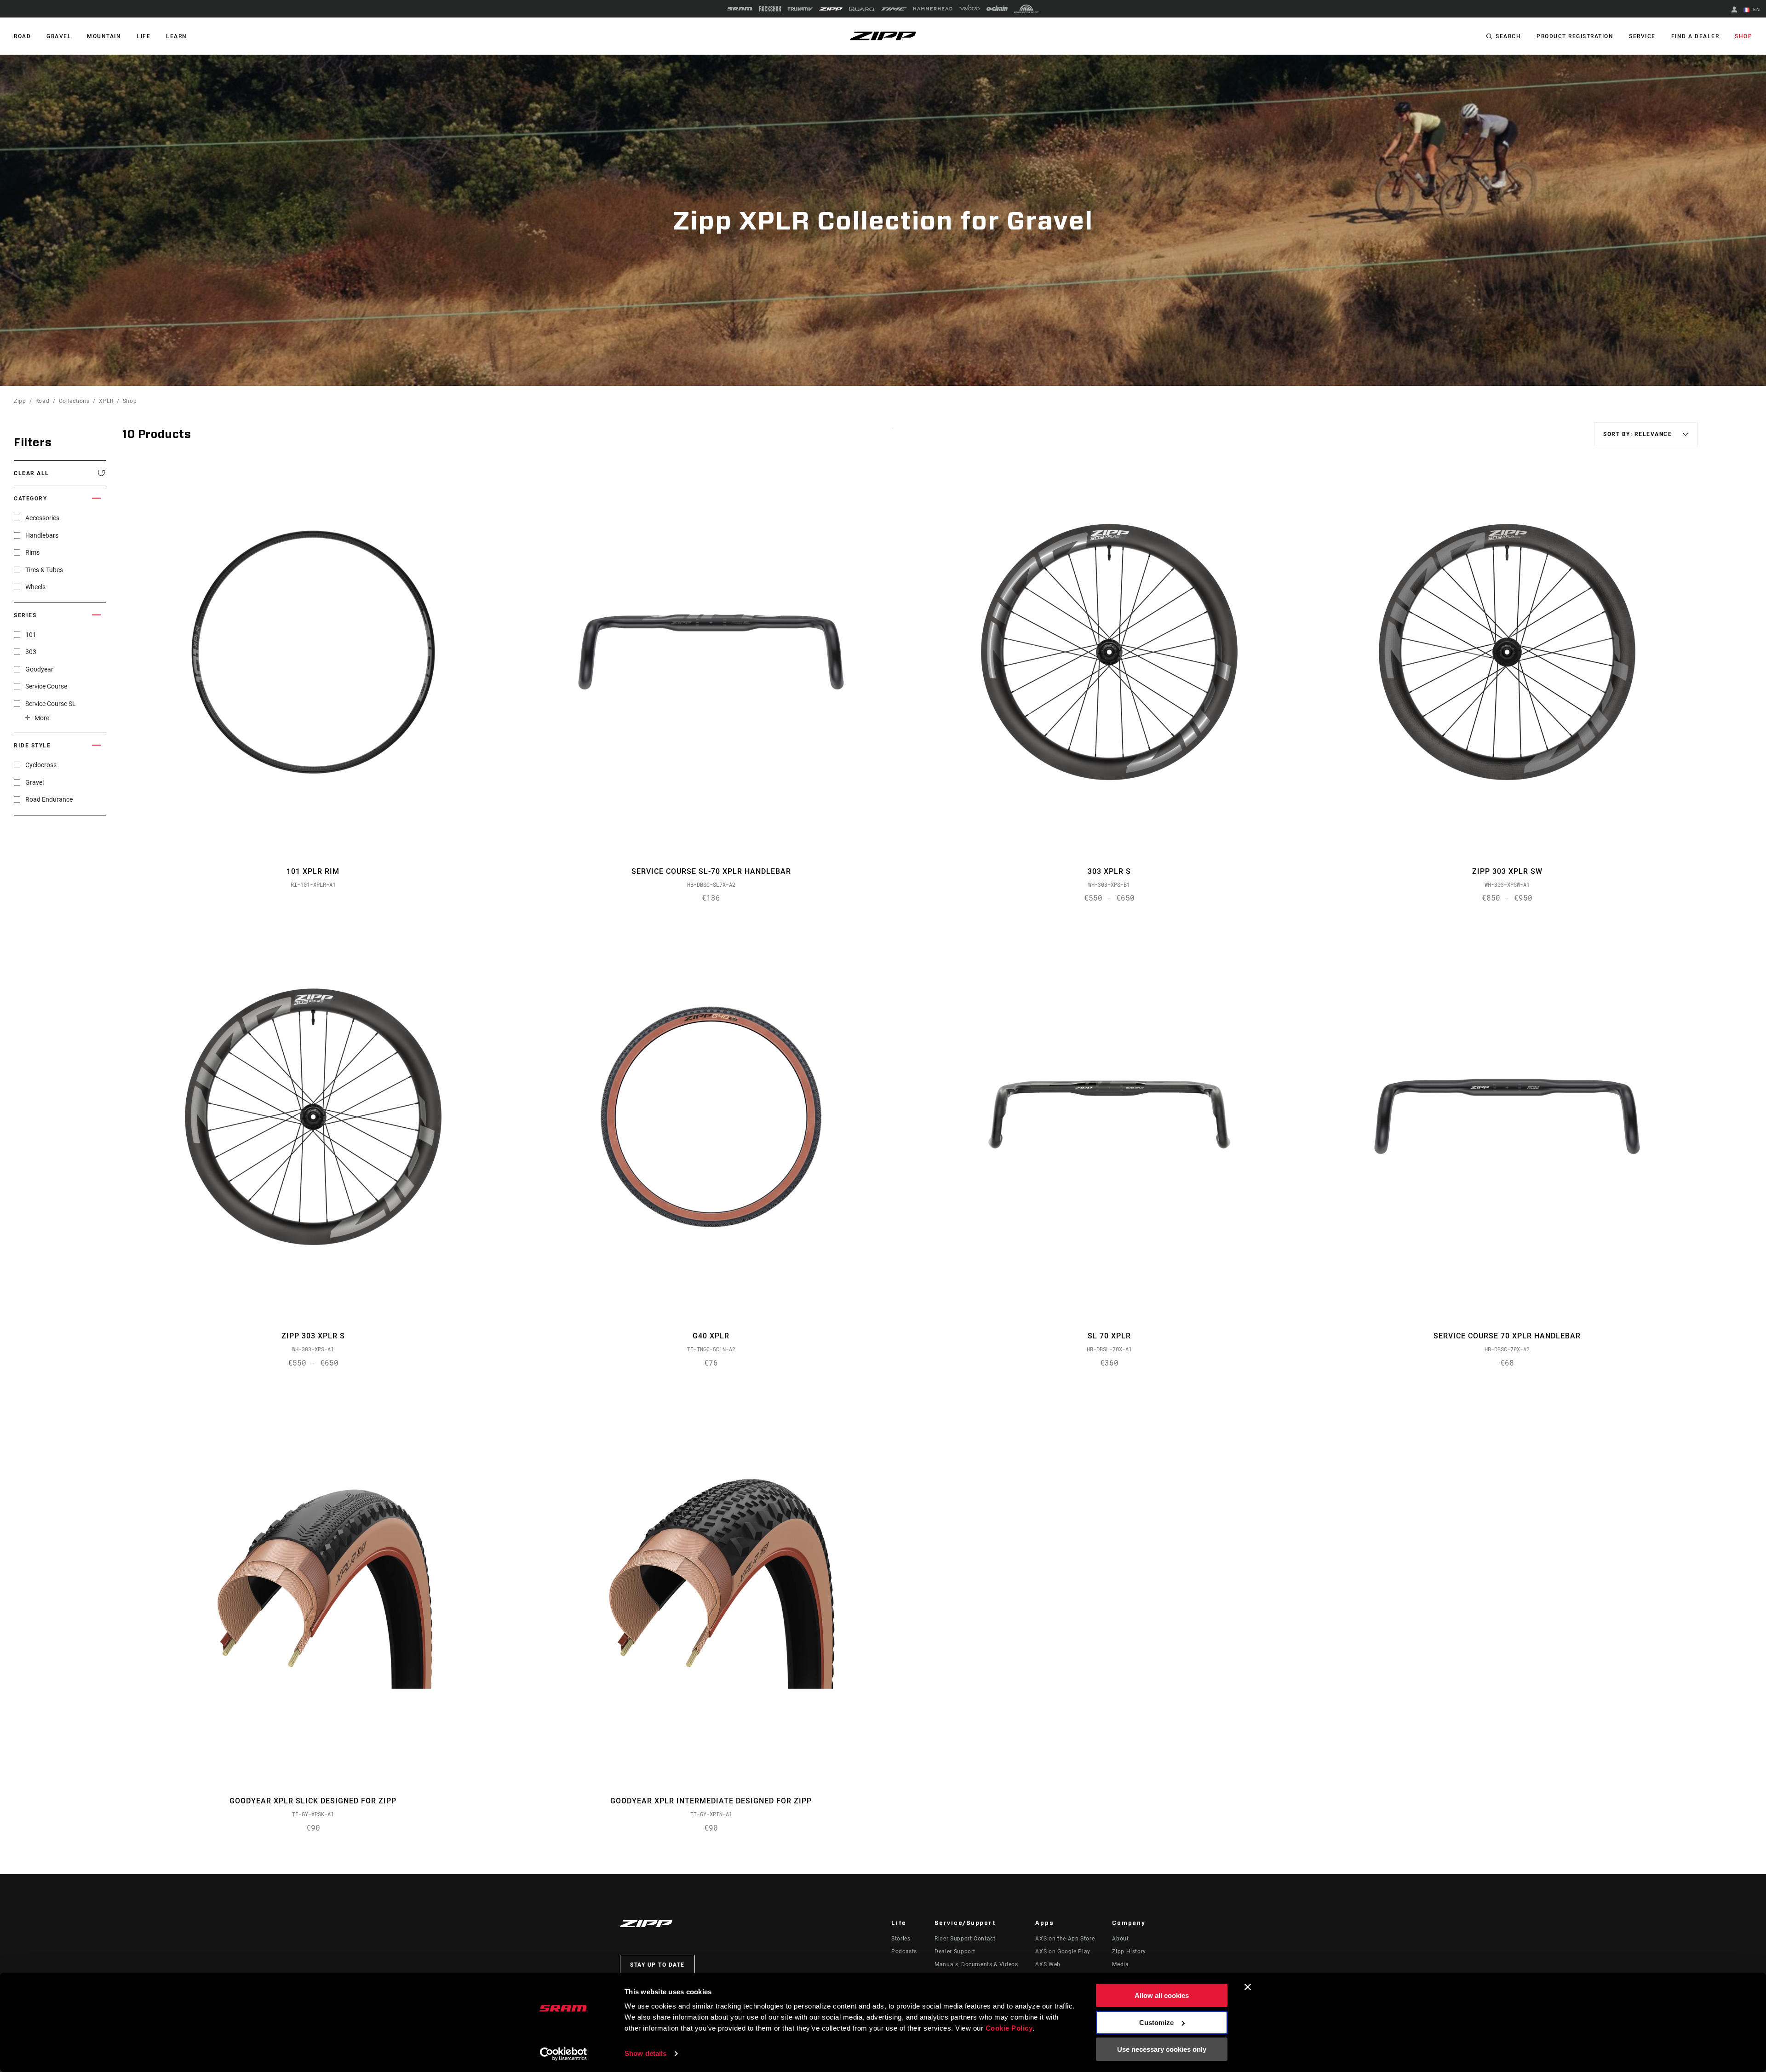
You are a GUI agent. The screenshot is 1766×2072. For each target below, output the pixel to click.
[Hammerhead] (933, 9)
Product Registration (1575, 36)
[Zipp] (831, 9)
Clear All (32, 473)
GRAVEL (59, 36)
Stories (901, 1939)
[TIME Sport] (894, 9)
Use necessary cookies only (1162, 2049)
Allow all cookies (1162, 1995)
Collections (74, 401)
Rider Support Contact (965, 1939)
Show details (645, 2053)
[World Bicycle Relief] (1026, 9)
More (42, 718)
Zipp (20, 401)
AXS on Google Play (1063, 1951)
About (1120, 1939)
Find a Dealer (1695, 36)
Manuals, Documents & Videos (976, 1964)
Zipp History (1129, 1951)
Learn (177, 36)
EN (1756, 9)
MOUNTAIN (104, 36)
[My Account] (1734, 10)
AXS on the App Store (1065, 1939)
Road (43, 401)
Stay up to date (657, 1965)
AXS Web (1048, 1964)
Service (1642, 36)
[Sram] (740, 9)
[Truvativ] (800, 9)
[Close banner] (1248, 1987)
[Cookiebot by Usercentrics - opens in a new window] (564, 2054)
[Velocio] (969, 9)
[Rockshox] (770, 9)
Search (1508, 36)
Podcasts (904, 1951)
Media (1120, 1964)
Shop (1743, 36)
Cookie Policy (1009, 2028)
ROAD (22, 36)
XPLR (106, 401)
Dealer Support (955, 1951)
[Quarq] (862, 9)
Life (143, 36)
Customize (1156, 2023)
